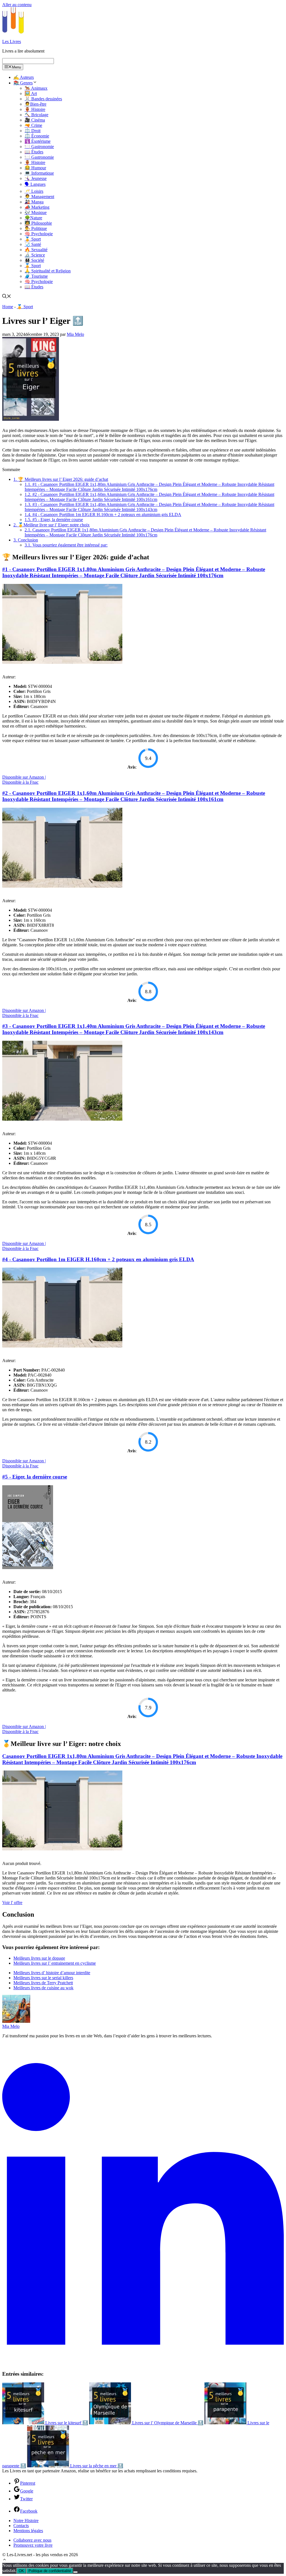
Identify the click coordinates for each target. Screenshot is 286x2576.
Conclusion (26, 540)
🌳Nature (33, 218)
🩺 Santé (33, 244)
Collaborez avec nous (32, 2540)
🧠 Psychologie (39, 234)
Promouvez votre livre (33, 2545)
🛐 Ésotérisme (38, 141)
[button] (4, 2560)
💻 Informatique (39, 173)
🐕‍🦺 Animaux (36, 88)
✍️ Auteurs (24, 77)
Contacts (21, 2526)
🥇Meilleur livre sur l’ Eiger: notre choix (52, 525)
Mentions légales (28, 2531)
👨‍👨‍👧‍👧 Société (34, 260)
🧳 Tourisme (36, 276)
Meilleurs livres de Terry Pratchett (43, 1983)
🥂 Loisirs (34, 191)
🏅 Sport (33, 239)
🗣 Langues (35, 184)
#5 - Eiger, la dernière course (54, 520)
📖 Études (34, 152)
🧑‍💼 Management (39, 197)
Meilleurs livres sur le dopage (39, 1958)
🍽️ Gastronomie (39, 147)
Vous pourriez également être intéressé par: (66, 545)
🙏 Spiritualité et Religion (48, 271)
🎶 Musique (36, 212)
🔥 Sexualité (36, 250)
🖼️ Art (31, 93)
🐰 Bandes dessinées (43, 99)
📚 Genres (23, 83)
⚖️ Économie (37, 136)
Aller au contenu (17, 5)
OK (21, 2571)
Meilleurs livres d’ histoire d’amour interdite (52, 1973)
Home (8, 307)
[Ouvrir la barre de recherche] (7, 297)
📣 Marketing (37, 207)
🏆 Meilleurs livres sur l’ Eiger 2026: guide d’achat (61, 479)
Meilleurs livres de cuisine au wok (43, 1988)
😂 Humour (35, 168)
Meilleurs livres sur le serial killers (43, 1978)
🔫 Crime (33, 125)
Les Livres (12, 41)
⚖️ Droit (33, 131)
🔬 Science (35, 255)
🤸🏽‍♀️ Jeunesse (36, 178)
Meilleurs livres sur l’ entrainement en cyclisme (55, 1963)
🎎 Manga (34, 202)
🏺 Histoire (35, 109)
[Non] (75, 2572)
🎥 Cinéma (35, 120)
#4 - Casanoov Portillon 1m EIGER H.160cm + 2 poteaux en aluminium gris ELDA (103, 515)
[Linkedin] (143, 2363)
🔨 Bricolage (36, 115)
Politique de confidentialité (50, 2571)
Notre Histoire (26, 2521)
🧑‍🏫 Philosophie (38, 223)
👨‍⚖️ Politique (36, 228)
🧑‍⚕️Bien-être (35, 104)
